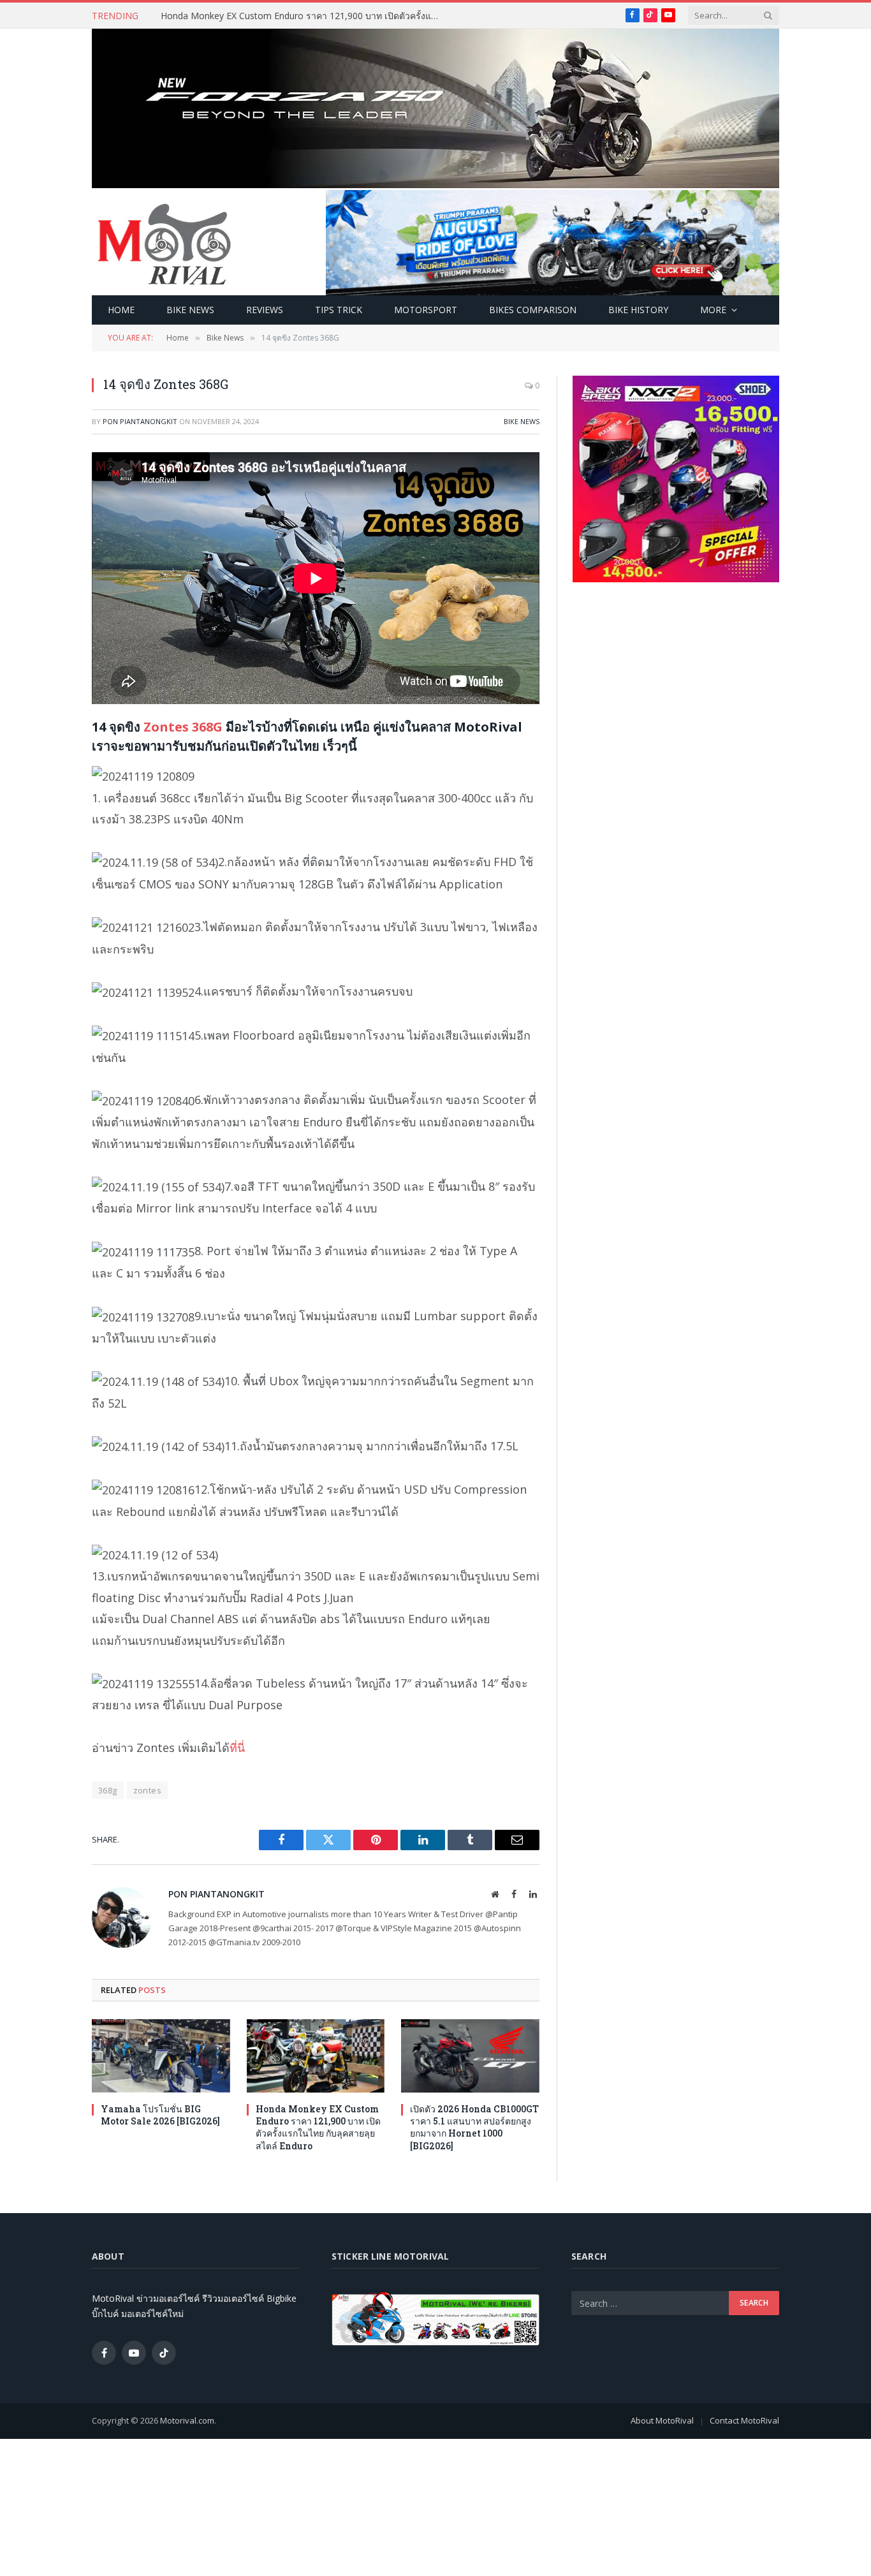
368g (108, 1790)
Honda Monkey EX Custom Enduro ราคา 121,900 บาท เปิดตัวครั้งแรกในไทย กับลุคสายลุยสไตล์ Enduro (304, 16)
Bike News (190, 310)
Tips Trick (339, 310)
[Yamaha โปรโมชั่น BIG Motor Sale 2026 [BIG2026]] (161, 2056)
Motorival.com (187, 2420)
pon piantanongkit (140, 421)
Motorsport (426, 310)
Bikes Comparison (533, 310)
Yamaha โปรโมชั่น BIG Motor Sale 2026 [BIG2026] (160, 2115)
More (713, 310)
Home (121, 310)
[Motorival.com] (165, 243)
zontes (147, 1790)
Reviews (265, 310)
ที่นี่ (237, 1748)
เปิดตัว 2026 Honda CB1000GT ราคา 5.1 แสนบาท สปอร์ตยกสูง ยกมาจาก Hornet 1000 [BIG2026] (474, 2127)
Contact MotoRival (744, 2420)
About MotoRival (662, 2420)
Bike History (638, 310)
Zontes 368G (183, 727)
